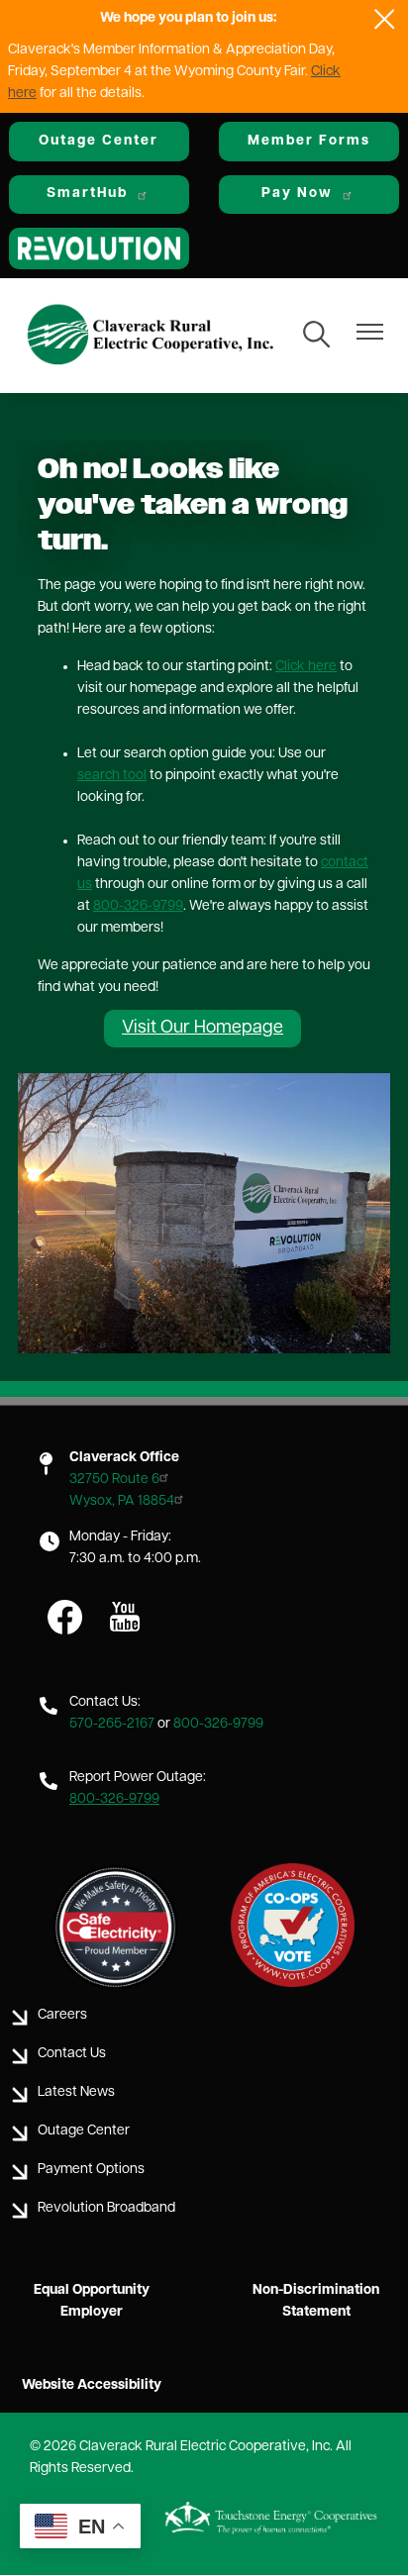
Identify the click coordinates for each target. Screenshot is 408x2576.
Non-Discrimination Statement (316, 2301)
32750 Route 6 (114, 1480)
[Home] (151, 336)
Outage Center (99, 141)
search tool (112, 776)
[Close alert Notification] (385, 19)
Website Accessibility (92, 2385)
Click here (306, 667)
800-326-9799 (138, 906)
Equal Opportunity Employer (92, 2301)
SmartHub (87, 194)
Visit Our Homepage (203, 1029)
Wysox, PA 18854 (122, 1501)
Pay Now (297, 194)
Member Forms (309, 141)
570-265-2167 (112, 1724)
